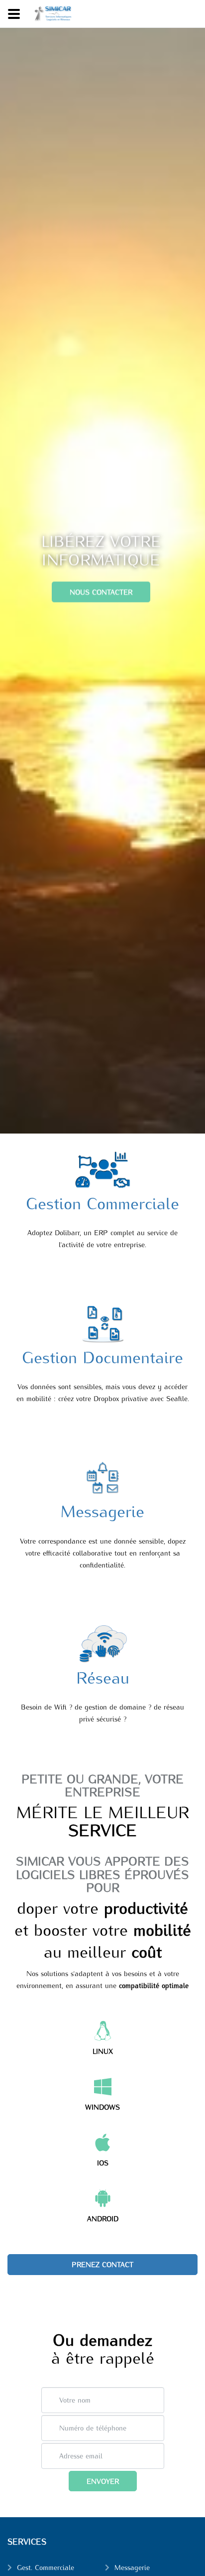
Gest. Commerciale (46, 2567)
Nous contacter (101, 591)
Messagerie (102, 1510)
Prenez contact (102, 2264)
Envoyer (103, 2481)
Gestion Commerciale (102, 1202)
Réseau (103, 1677)
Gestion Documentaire (102, 1356)
